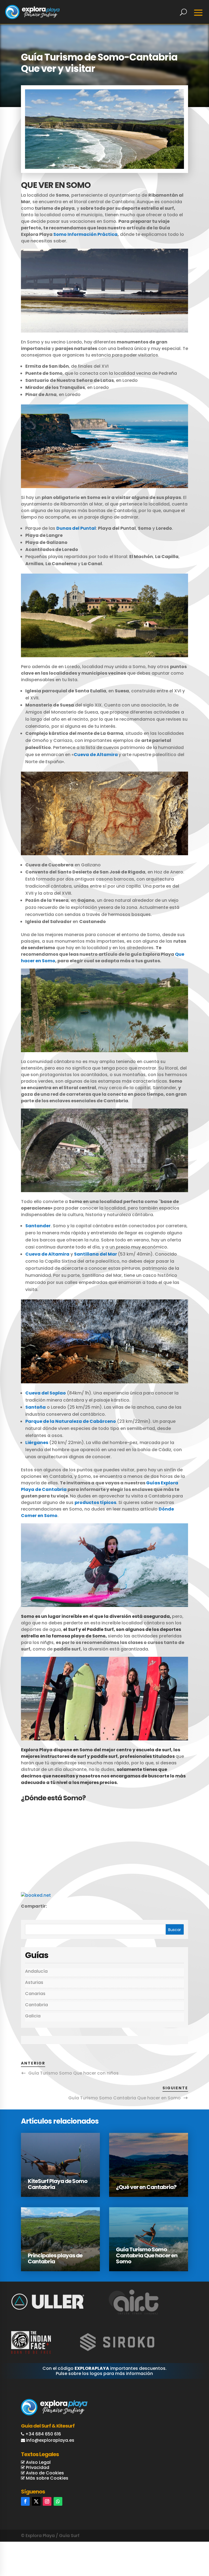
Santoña (36, 1407)
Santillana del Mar (96, 1254)
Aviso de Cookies (44, 2473)
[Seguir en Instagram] (47, 2501)
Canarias (35, 1994)
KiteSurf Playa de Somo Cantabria (58, 2184)
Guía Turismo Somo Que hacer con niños (73, 2073)
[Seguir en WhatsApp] (58, 2501)
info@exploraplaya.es (50, 2440)
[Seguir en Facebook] (25, 2501)
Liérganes (37, 1443)
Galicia (33, 2016)
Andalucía (36, 1971)
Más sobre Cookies (47, 2478)
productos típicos (95, 1502)
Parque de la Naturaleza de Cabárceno (71, 1421)
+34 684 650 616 (43, 2434)
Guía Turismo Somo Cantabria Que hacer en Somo (125, 2098)
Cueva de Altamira (96, 755)
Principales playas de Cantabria (55, 2258)
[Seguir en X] (36, 2501)
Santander (38, 1226)
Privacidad (37, 2467)
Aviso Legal (38, 2462)
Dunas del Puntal (76, 528)
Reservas (182, 2544)
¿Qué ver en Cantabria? (146, 2187)
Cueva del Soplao (46, 1393)
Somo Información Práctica (85, 234)
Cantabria (36, 2005)
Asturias (34, 1982)
